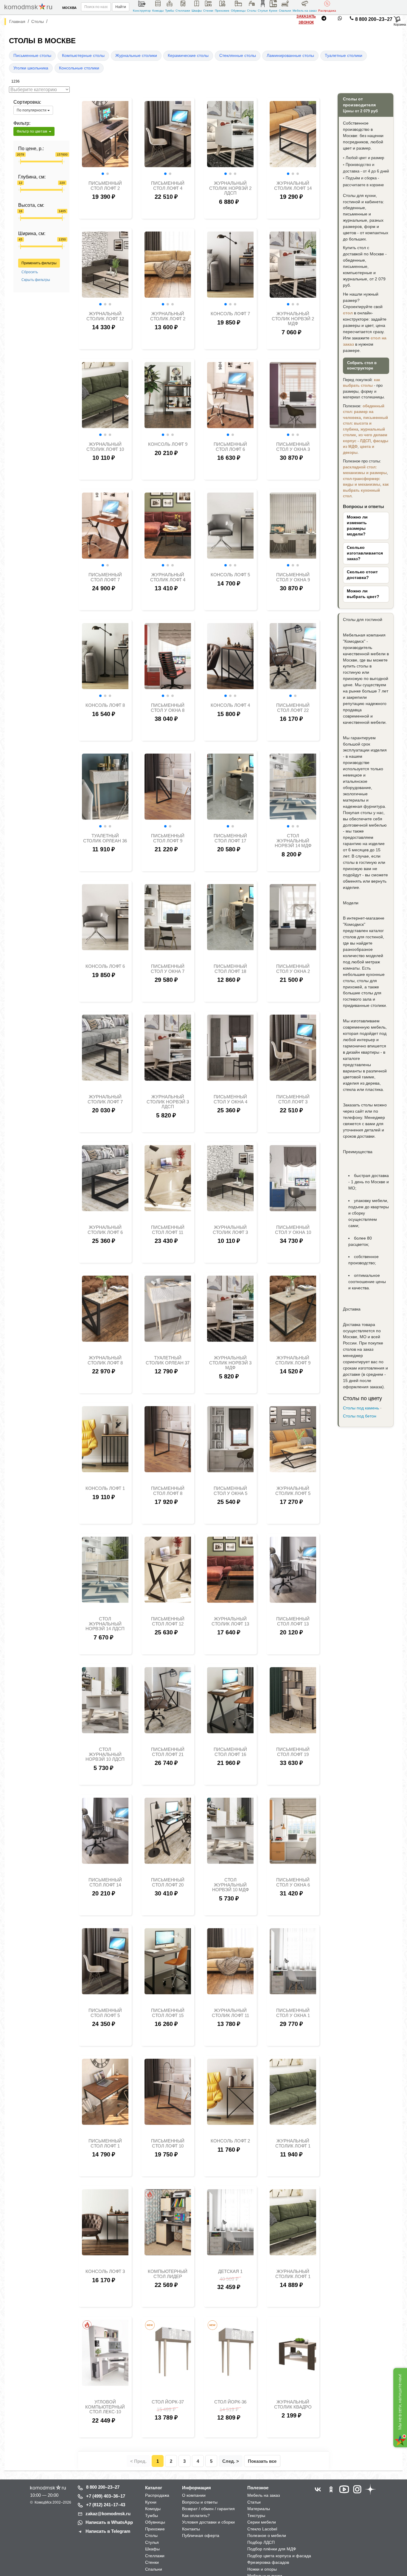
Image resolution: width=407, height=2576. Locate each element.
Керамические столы (188, 56)
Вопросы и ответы (200, 2502)
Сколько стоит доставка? (362, 575)
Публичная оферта (201, 2535)
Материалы (259, 2509)
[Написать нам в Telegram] (324, 19)
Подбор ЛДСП (261, 2542)
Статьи (254, 2502)
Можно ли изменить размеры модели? (357, 526)
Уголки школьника (31, 68)
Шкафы (197, 11)
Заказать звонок (306, 19)
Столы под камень (361, 1408)
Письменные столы (32, 56)
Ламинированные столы (290, 56)
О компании (194, 2495)
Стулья (263, 11)
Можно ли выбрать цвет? (363, 594)
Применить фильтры (39, 263)
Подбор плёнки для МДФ (272, 2549)
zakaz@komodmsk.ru (108, 2514)
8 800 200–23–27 (374, 19)
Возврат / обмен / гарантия (208, 2509)
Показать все (262, 2461)
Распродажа (327, 11)
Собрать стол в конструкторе (362, 366)
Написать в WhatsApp (109, 2522)
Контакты (191, 2529)
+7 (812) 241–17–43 (106, 2505)
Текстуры (256, 2516)
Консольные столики (79, 68)
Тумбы (170, 11)
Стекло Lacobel (262, 2529)
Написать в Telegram (108, 2531)
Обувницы (238, 11)
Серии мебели (262, 2522)
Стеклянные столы (238, 56)
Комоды (158, 11)
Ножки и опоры (262, 2569)
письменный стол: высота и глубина (365, 423)
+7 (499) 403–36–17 (106, 2496)
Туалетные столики (344, 56)
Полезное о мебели (267, 2535)
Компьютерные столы (83, 56)
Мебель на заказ (305, 11)
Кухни (273, 11)
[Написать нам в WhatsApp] (340, 19)
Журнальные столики (136, 56)
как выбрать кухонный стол (366, 490)
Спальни (285, 11)
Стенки (208, 11)
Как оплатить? (196, 2516)
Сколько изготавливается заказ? (365, 553)
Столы (252, 11)
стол (348, 313)
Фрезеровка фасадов (268, 2562)
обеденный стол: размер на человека (364, 412)
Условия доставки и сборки (208, 2522)
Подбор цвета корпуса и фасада (279, 2556)
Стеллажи (183, 11)
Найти (121, 7)
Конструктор (142, 11)
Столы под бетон (360, 1416)
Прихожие (222, 11)
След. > (231, 2461)
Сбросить (30, 272)
